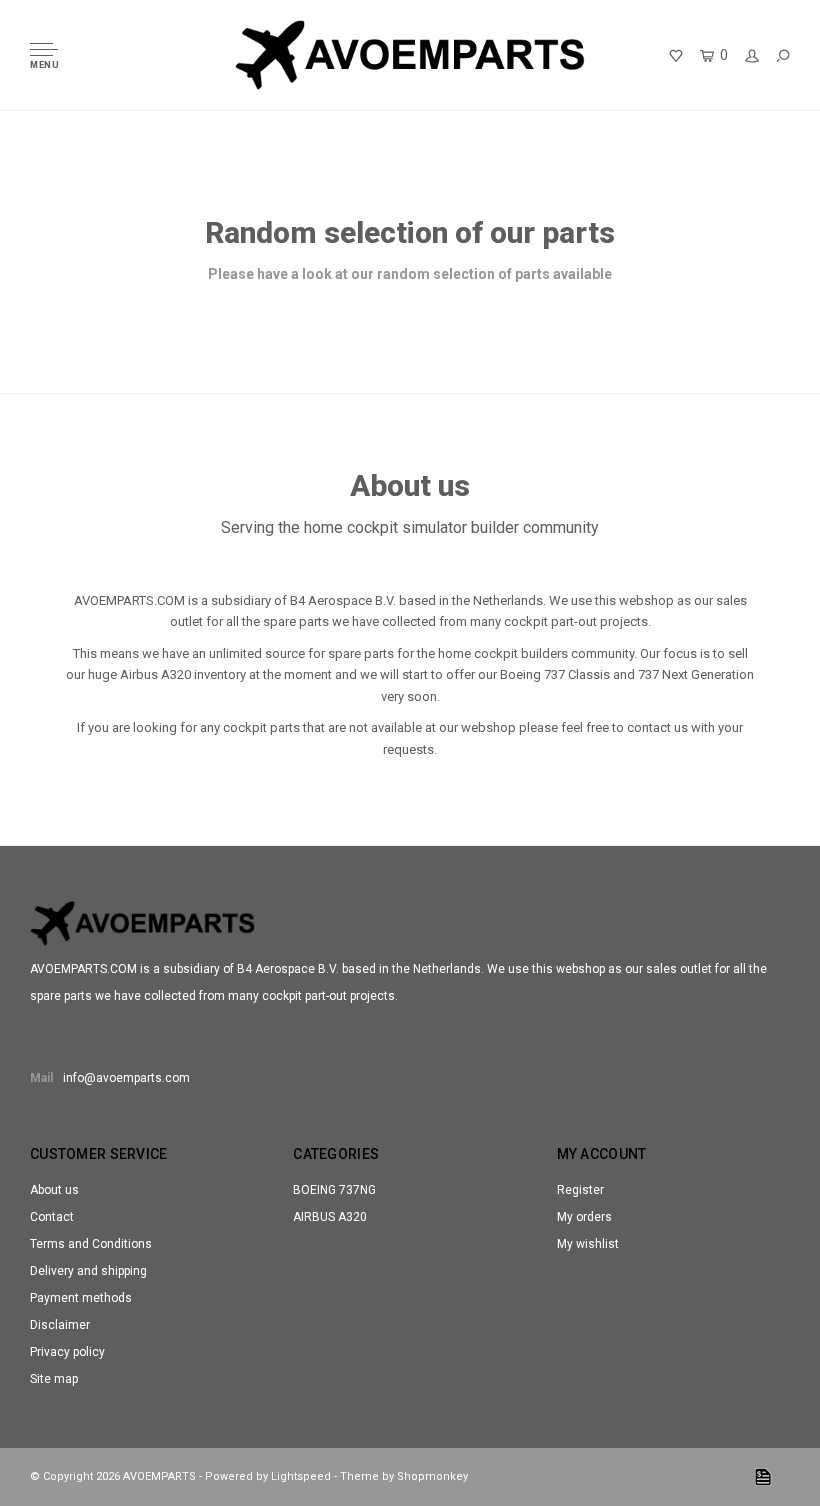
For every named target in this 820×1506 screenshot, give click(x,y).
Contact (52, 1217)
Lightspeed (301, 1476)
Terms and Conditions (91, 1244)
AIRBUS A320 (330, 1217)
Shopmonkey (432, 1476)
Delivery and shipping (88, 1271)
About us (54, 1190)
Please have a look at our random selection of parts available (410, 274)
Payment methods (81, 1298)
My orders (584, 1217)
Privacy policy (67, 1352)
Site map (54, 1379)
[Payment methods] (763, 1477)
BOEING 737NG (334, 1190)
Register (580, 1190)
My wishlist (588, 1244)
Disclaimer (60, 1325)
